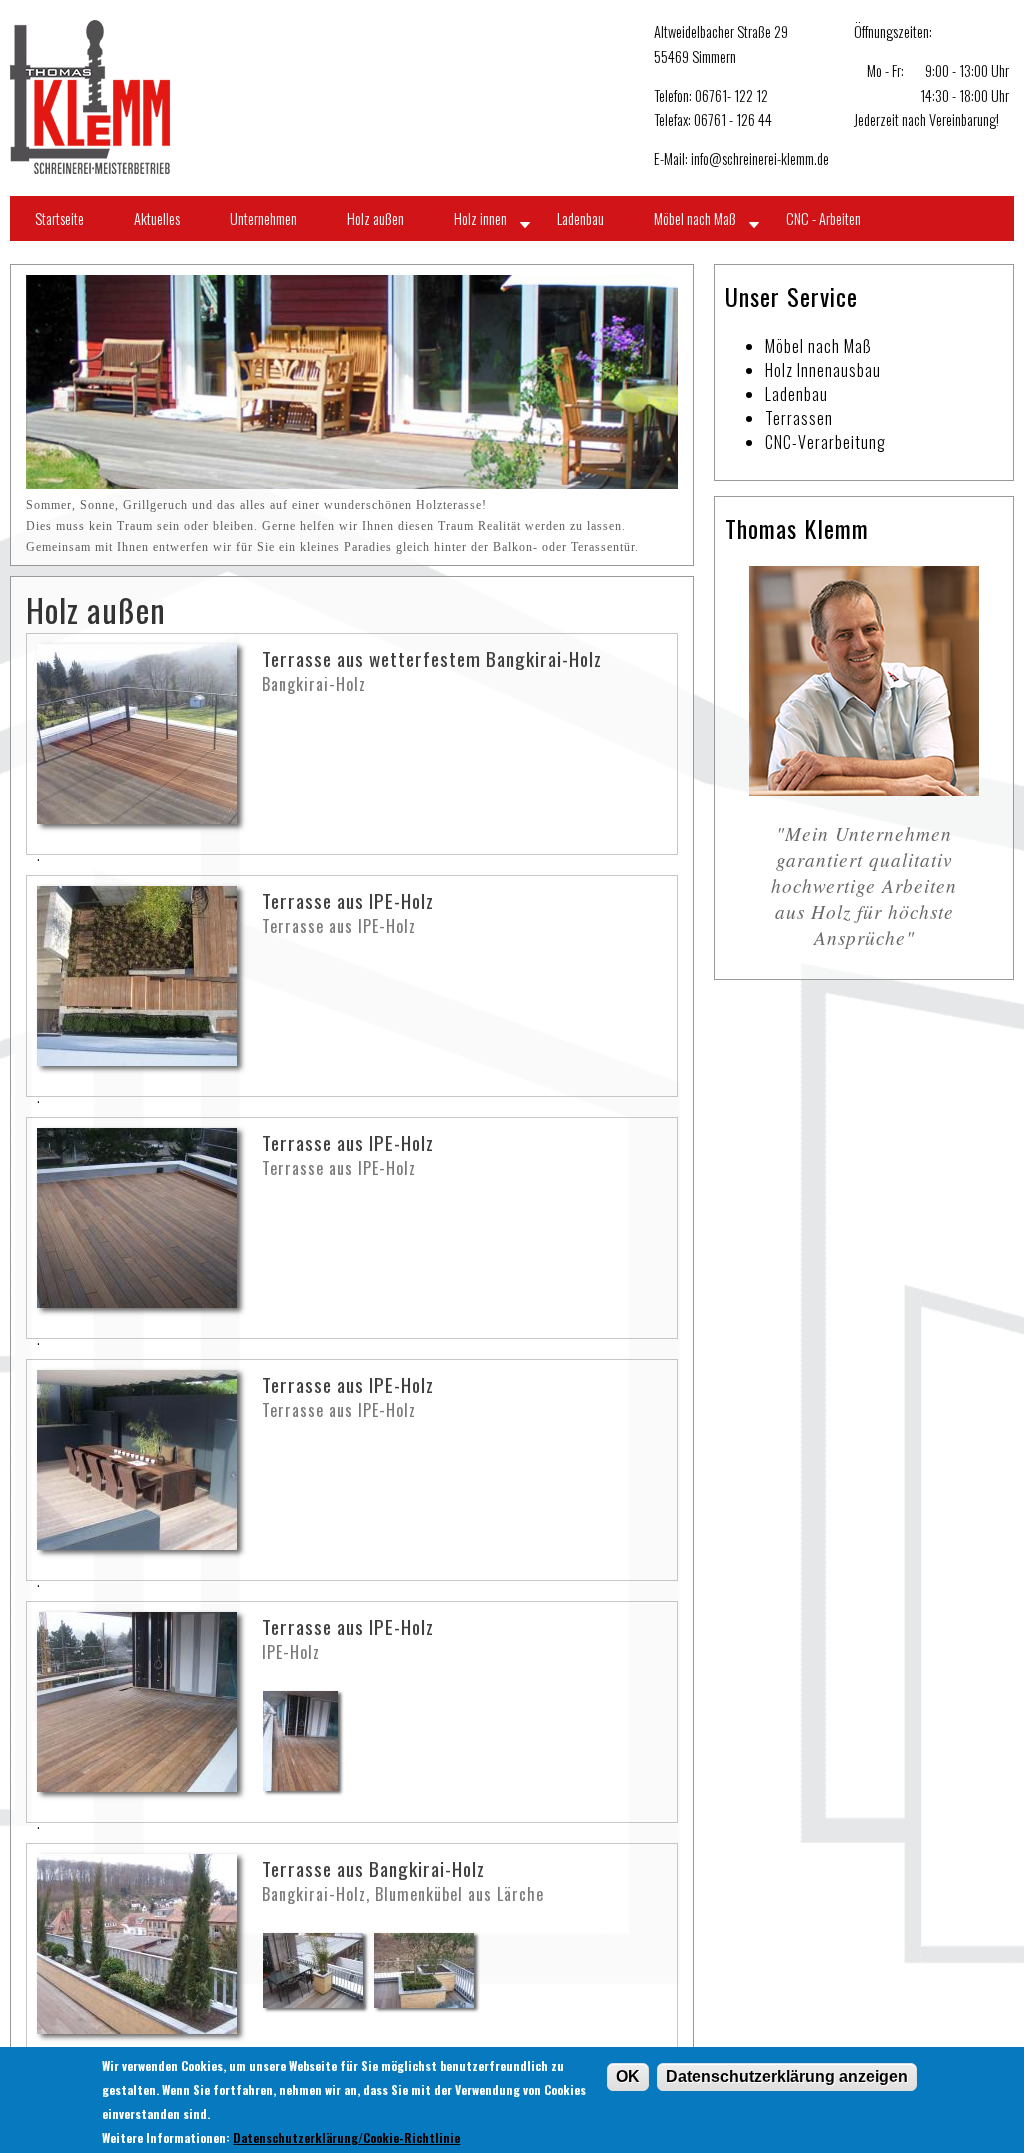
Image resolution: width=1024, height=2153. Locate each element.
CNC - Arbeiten (823, 218)
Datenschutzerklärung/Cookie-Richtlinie (346, 2137)
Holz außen (375, 218)
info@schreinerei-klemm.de (760, 158)
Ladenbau (580, 218)
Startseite (59, 218)
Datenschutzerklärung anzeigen (787, 2076)
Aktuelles (157, 218)
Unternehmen (263, 218)
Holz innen (480, 218)
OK (628, 2076)
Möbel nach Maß (695, 218)
